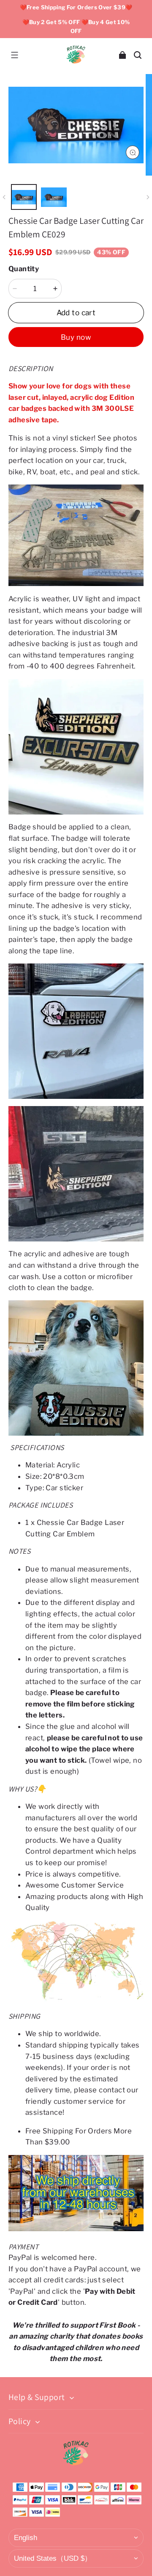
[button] (14, 55)
